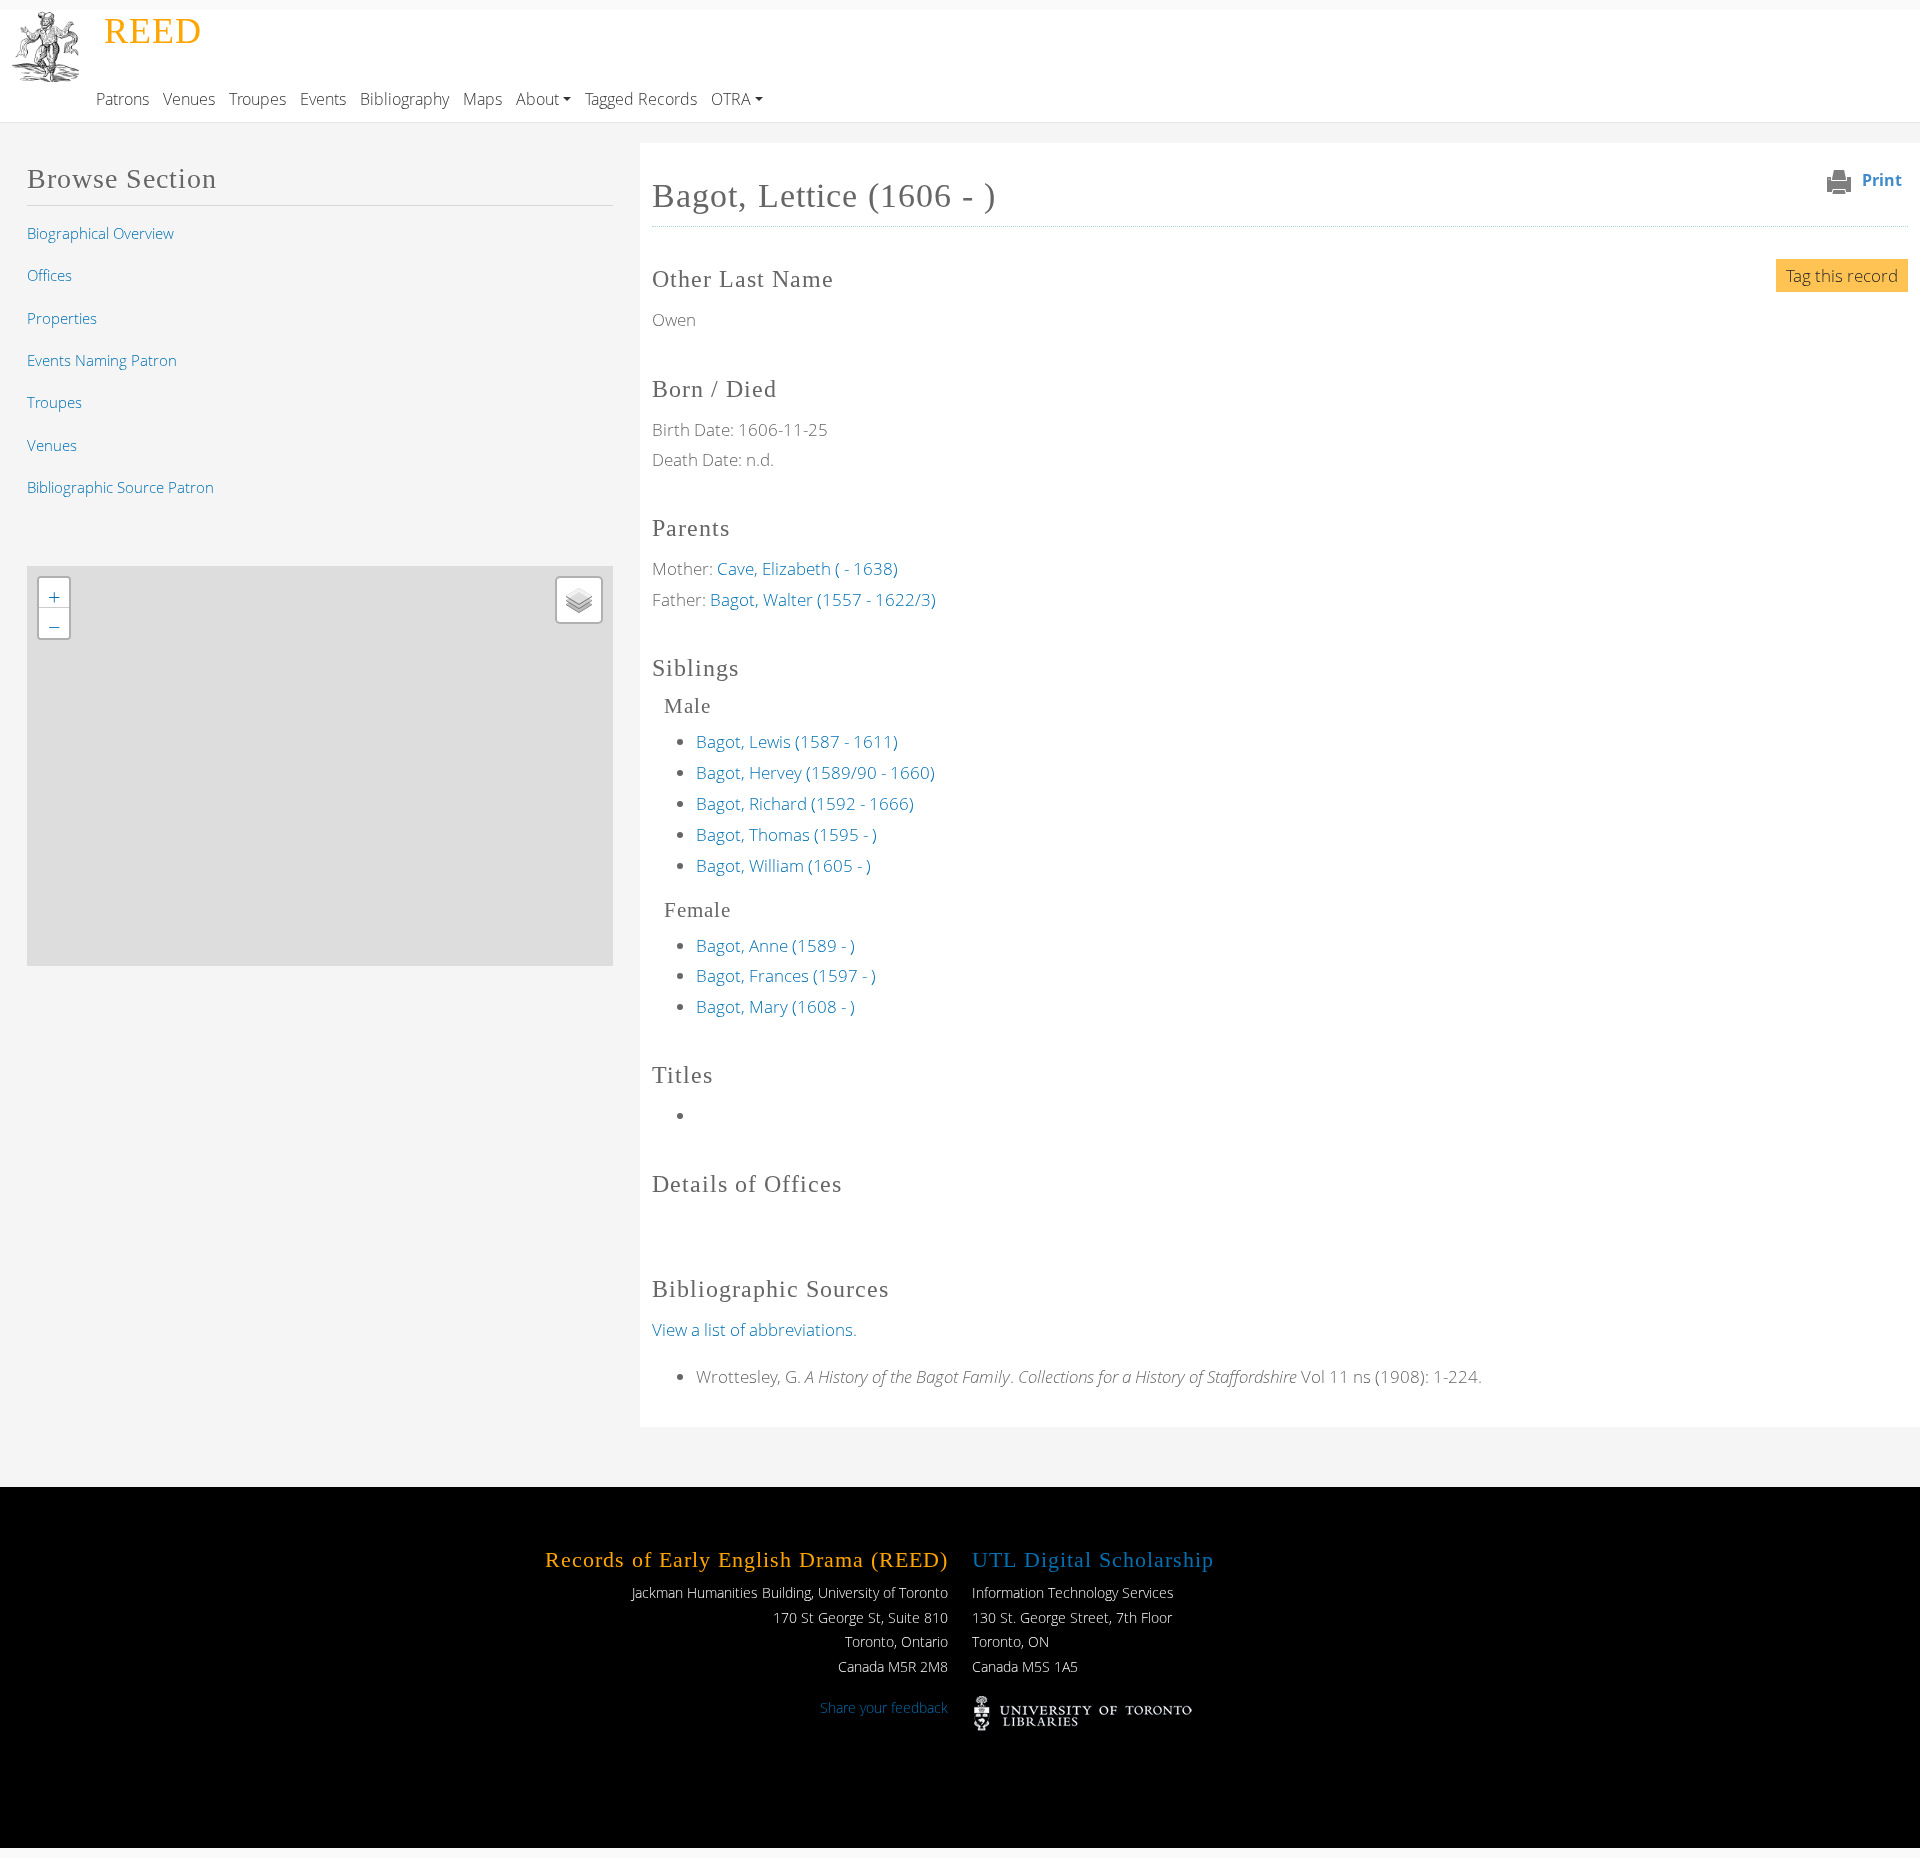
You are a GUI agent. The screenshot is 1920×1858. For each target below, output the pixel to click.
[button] (54, 593)
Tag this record (1842, 275)
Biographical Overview (100, 233)
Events (323, 99)
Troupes (257, 99)
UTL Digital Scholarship (1093, 1559)
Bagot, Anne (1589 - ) (775, 945)
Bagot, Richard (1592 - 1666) (805, 803)
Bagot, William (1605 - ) (783, 865)
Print (1882, 180)
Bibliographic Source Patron (120, 487)
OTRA (731, 99)
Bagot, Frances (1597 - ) (786, 975)
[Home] (48, 24)
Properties (62, 318)
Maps (482, 99)
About (537, 99)
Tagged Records (641, 99)
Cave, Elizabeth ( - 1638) (807, 568)
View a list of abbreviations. (754, 1329)
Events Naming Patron (102, 360)
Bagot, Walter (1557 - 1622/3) (823, 599)
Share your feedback (884, 1707)
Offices (49, 275)
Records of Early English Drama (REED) (746, 1559)
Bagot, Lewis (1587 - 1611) (797, 741)
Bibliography (404, 99)
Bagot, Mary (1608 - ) (775, 1006)
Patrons (122, 99)
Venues (189, 99)
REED (153, 31)
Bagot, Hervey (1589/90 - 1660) (815, 772)
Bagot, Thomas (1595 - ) (786, 834)
